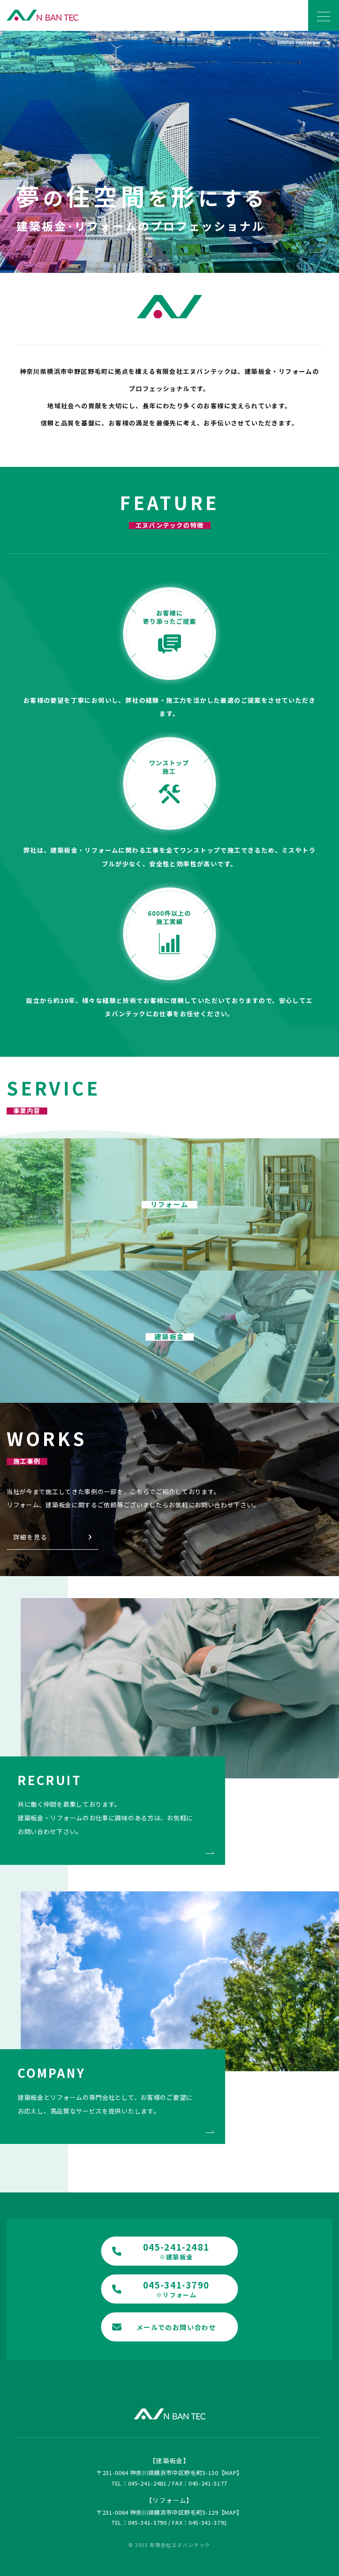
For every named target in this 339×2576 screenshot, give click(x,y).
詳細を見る (30, 1537)
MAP (230, 2473)
